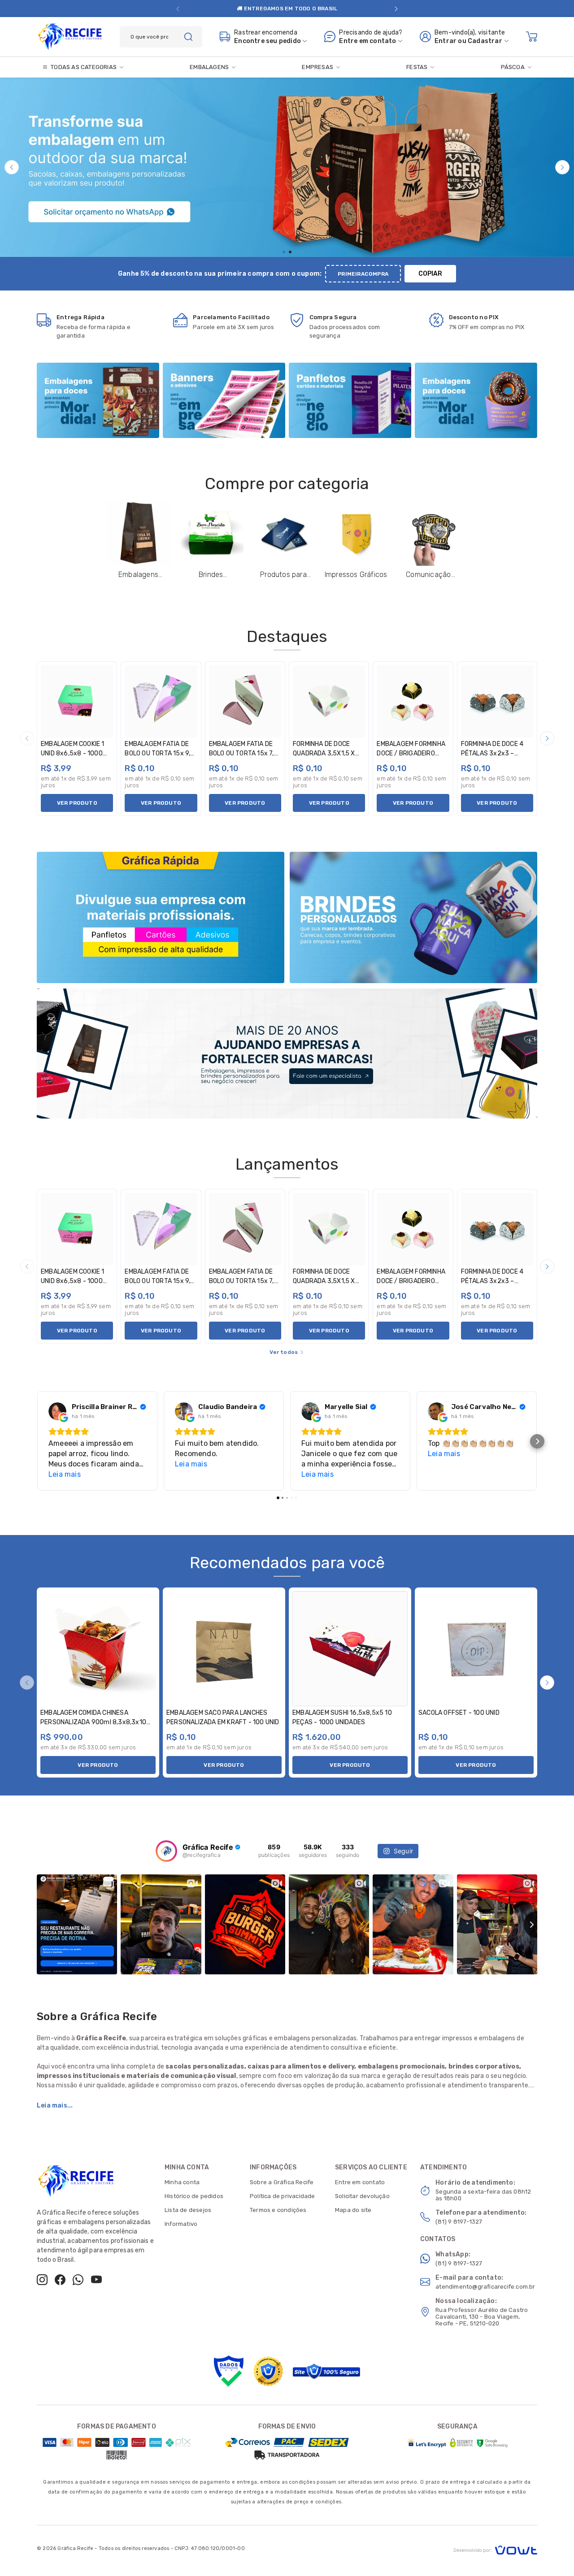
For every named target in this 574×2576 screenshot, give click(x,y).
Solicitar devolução (362, 2196)
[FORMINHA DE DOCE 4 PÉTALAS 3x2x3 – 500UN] (497, 701)
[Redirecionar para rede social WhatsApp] (78, 2280)
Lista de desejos (188, 2210)
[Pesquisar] (188, 37)
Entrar (446, 41)
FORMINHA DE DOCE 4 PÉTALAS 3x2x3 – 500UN (492, 753)
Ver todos (284, 1352)
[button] (178, 9)
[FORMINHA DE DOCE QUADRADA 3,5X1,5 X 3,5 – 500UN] (329, 701)
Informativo (181, 2224)
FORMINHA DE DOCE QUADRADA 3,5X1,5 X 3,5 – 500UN (324, 753)
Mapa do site (353, 2210)
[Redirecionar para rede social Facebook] (60, 2280)
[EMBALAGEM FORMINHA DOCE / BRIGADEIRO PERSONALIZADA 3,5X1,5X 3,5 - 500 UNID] (413, 701)
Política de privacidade (283, 2196)
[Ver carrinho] (532, 37)
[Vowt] (495, 2549)
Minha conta (182, 2182)
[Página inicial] (70, 35)
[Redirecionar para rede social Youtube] (96, 2280)
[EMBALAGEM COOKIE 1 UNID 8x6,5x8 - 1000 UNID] (77, 701)
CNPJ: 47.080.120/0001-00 (210, 2548)
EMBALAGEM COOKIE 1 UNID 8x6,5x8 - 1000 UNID (73, 753)
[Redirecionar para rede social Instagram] (42, 2280)
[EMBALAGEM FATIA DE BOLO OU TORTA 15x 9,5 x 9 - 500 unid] (161, 701)
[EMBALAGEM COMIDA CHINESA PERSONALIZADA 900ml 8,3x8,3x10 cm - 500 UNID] (98, 1649)
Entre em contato (360, 2182)
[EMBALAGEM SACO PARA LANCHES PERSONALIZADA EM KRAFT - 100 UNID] (224, 1649)
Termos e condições (278, 2210)
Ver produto (77, 803)
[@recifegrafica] (166, 1851)
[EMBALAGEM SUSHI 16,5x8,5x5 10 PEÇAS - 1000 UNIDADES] (350, 1649)
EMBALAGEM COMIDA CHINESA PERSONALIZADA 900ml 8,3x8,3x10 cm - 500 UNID (93, 1722)
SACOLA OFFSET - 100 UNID (459, 1713)
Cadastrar (485, 41)
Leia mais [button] (65, 1474)
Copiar (430, 274)
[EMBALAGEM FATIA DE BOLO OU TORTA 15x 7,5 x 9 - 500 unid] (245, 701)
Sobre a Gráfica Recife (282, 2182)
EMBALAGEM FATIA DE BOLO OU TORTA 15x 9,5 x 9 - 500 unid (159, 753)
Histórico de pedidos (194, 2196)
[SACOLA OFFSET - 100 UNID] (476, 1649)
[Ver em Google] (57, 1411)
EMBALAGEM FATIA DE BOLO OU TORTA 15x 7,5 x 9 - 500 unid (244, 753)
